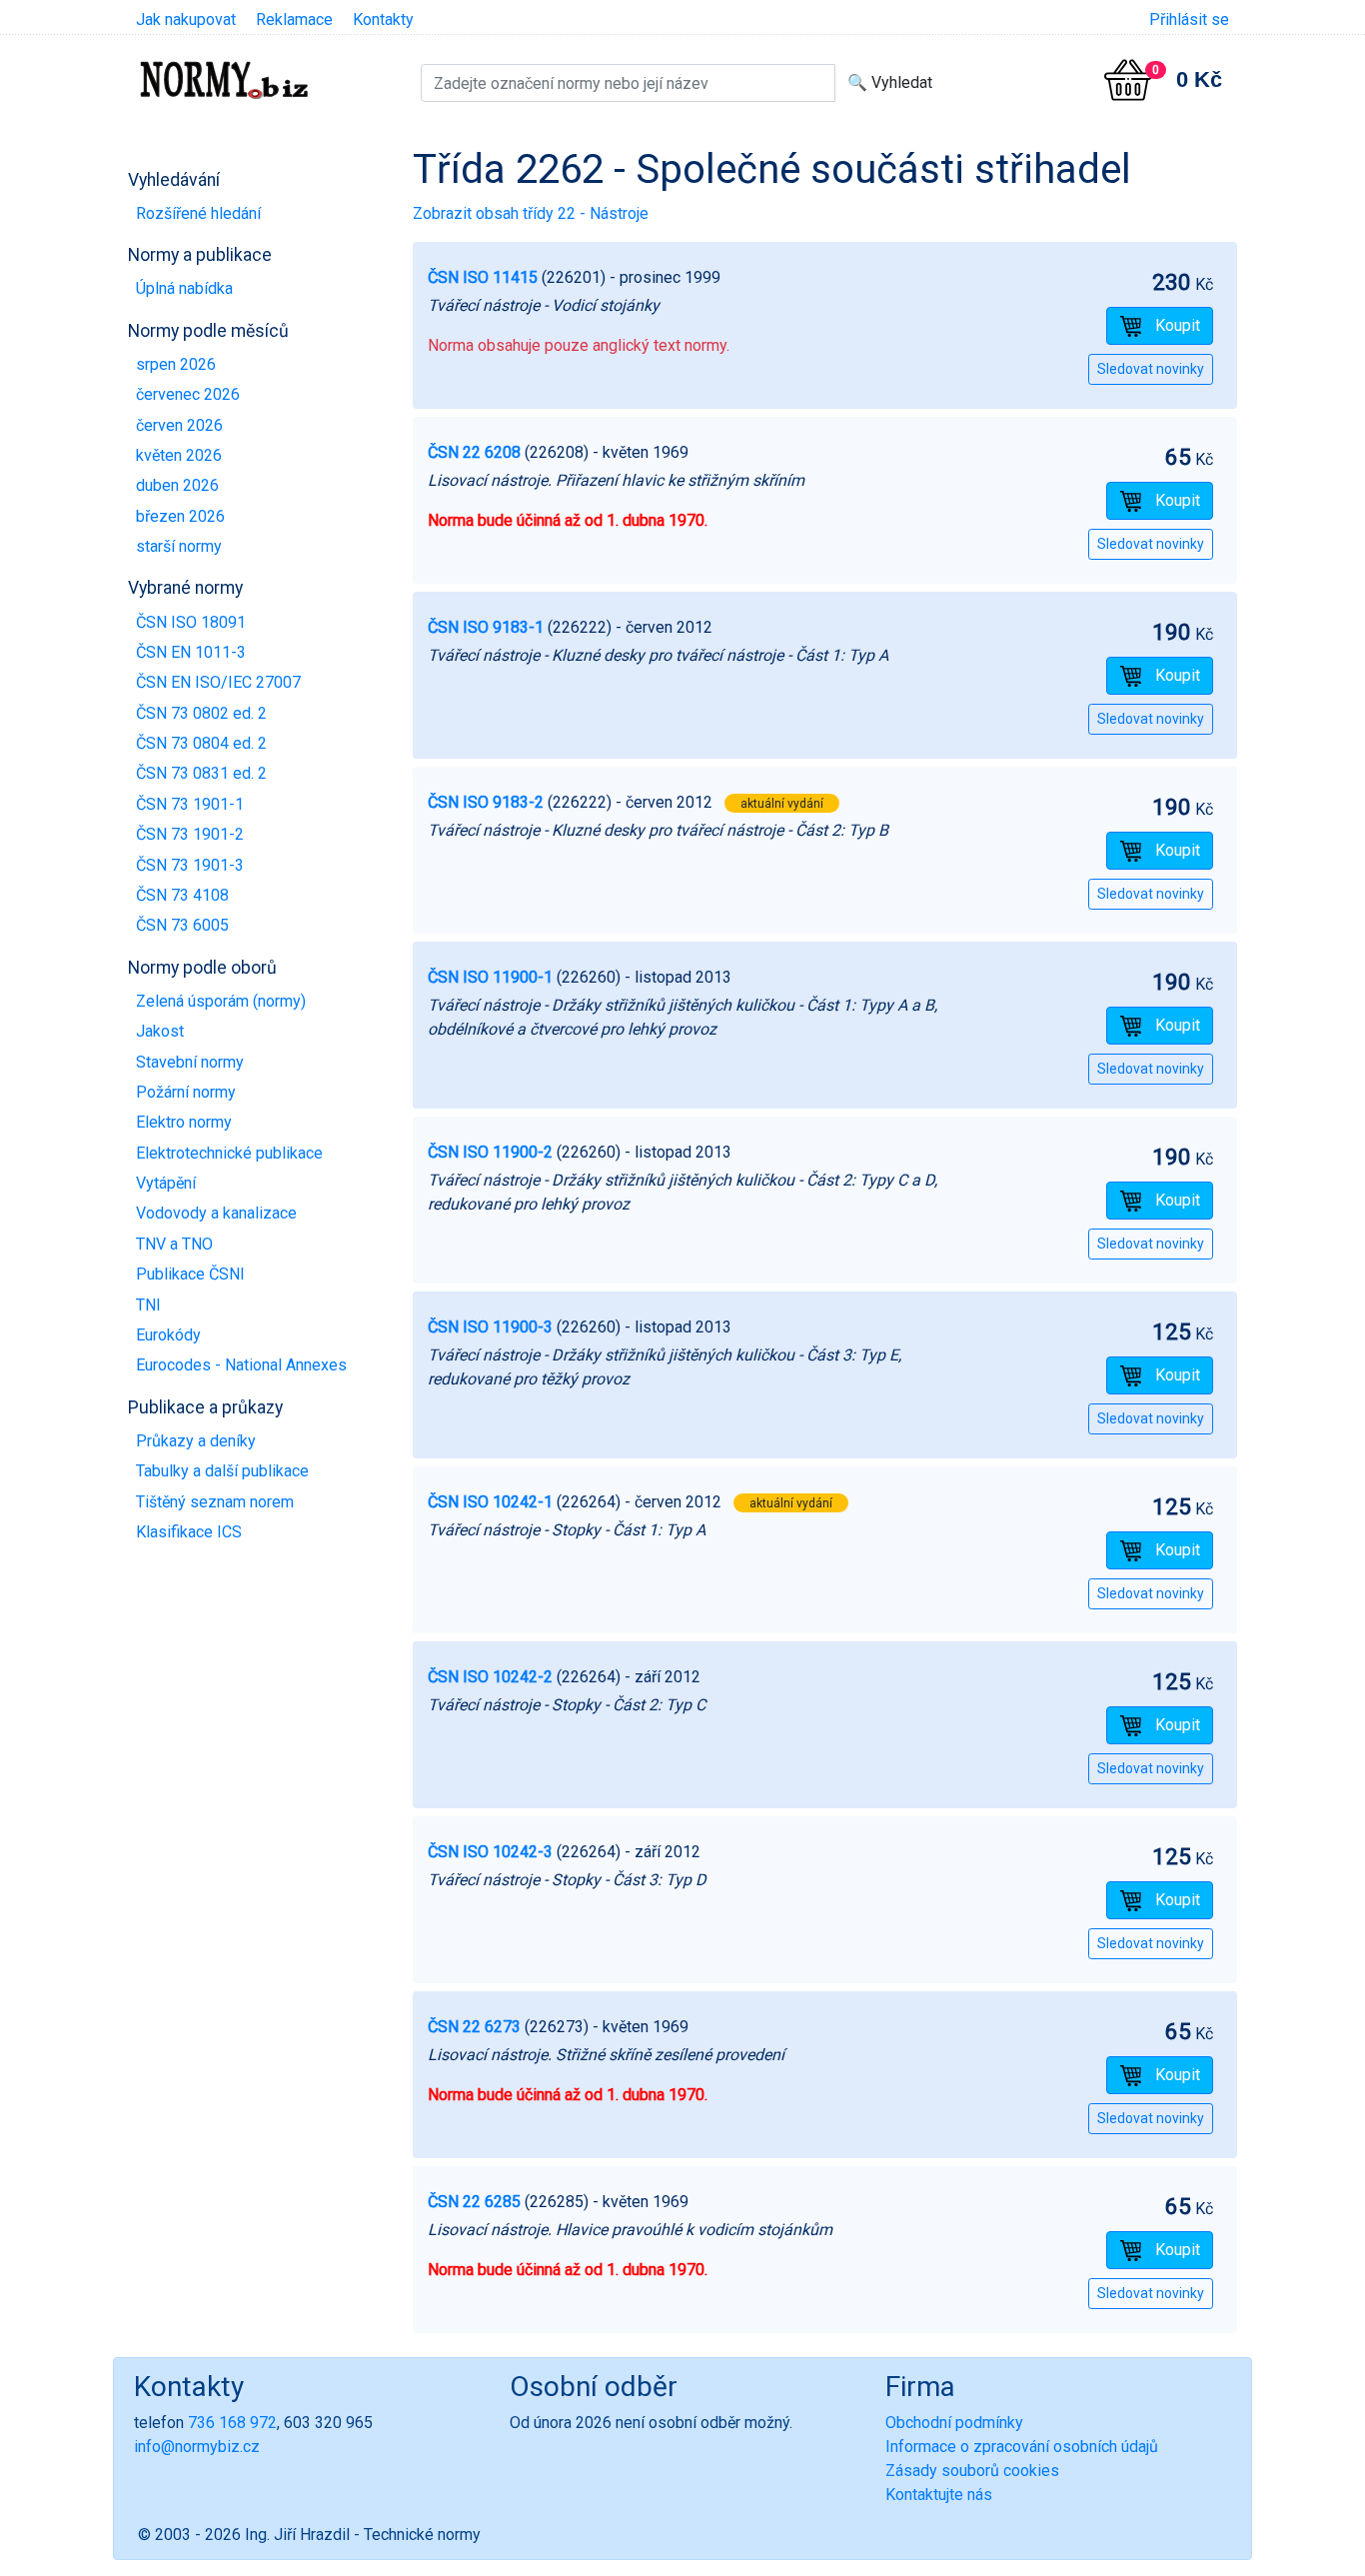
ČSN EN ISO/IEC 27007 (218, 682)
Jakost (160, 1031)
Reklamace (294, 19)
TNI (148, 1305)
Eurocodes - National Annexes (241, 1365)
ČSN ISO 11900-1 (490, 977)
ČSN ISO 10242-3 (490, 1852)
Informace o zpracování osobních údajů (1022, 2447)
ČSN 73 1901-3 (190, 865)
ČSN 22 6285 (474, 2202)
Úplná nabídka (184, 288)
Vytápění (166, 1183)
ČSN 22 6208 (474, 452)
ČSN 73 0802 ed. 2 (201, 713)
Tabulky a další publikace (222, 1471)
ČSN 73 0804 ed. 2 (201, 743)
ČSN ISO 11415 (483, 277)
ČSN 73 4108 (182, 895)
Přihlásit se (1189, 19)
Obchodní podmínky (954, 2423)
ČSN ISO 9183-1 (486, 627)
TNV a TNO (174, 1244)
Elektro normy (184, 1122)
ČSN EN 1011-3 (191, 652)
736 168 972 (232, 2423)
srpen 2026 (176, 364)
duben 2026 (177, 485)
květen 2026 (179, 455)
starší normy (179, 546)
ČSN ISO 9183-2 (486, 802)
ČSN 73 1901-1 (190, 804)
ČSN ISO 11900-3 (490, 1327)
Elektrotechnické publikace (229, 1153)
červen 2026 (179, 425)
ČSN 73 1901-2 (190, 834)
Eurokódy (168, 1335)
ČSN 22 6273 (474, 2027)
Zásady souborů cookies (972, 2471)
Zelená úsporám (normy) (221, 1001)
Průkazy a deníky (196, 1441)
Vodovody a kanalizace (216, 1213)
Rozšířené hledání (198, 213)
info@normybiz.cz (197, 2447)
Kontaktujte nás (939, 2495)
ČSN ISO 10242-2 (490, 1677)
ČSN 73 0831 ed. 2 (201, 773)
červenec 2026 (188, 394)
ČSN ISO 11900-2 (490, 1152)
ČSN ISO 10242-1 (490, 1502)
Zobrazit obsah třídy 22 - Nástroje (531, 213)
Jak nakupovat (186, 19)
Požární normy (186, 1092)
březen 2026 (180, 516)
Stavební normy (190, 1062)
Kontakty (383, 19)
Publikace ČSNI (190, 1274)
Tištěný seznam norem (215, 1502)
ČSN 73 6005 (182, 925)
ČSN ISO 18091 (191, 622)
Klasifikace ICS (189, 1532)
